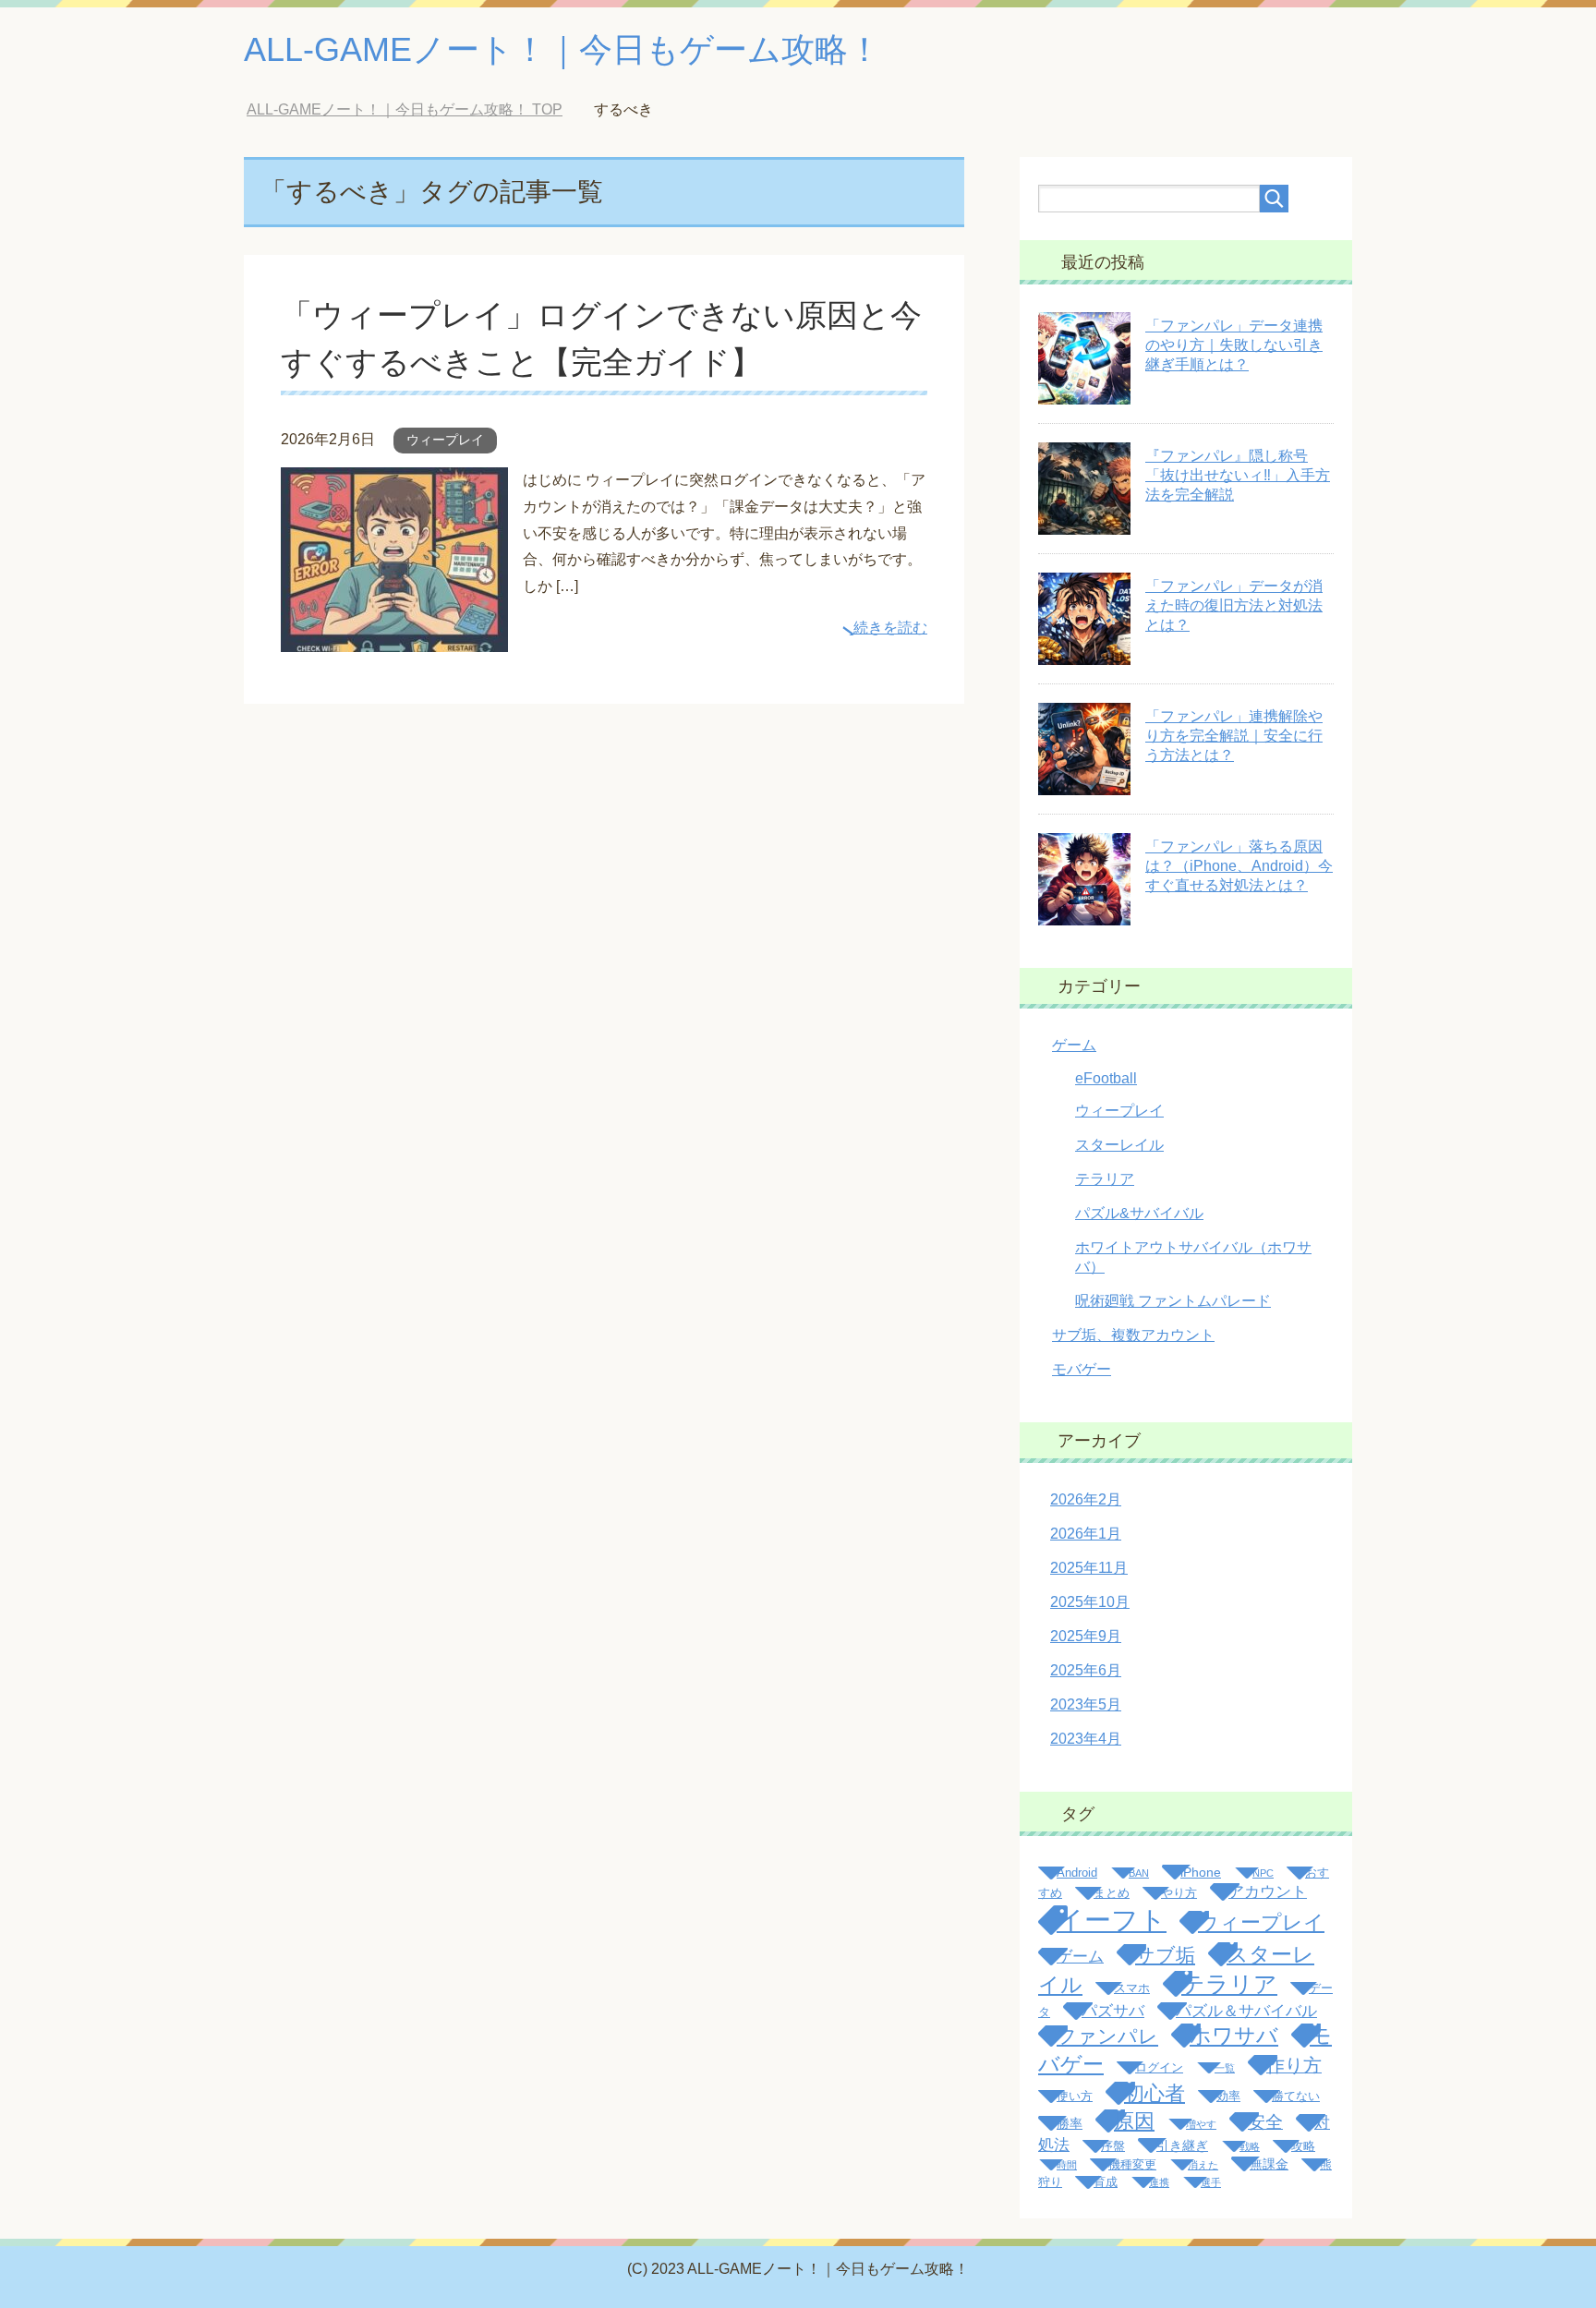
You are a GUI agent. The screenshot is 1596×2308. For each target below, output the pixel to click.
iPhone (1201, 1872)
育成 (1106, 2182)
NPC (1263, 1873)
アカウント (1268, 1892)
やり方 (1179, 1893)
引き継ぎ (1182, 2145)
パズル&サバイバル (1139, 1213)
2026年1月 (1086, 1534)
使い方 (1075, 2097)
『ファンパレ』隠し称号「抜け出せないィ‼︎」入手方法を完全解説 (1238, 475)
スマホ (1132, 1988)
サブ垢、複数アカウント (1133, 1335)
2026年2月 (1086, 1499)
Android (1077, 1873)
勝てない (1296, 2097)
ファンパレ (1107, 2036)
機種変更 (1132, 2165)
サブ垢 (1165, 1955)
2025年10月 (1090, 1602)
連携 (1159, 2182)
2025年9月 (1086, 1636)
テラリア (1105, 1179)
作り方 (1294, 2065)
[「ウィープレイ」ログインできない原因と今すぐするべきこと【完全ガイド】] (394, 638)
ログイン (1159, 2068)
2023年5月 (1086, 1704)
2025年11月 (1089, 1568)
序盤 (1113, 2146)
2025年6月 (1086, 1670)
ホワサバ (1234, 2036)
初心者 (1155, 2093)
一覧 (1225, 2068)
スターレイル (1119, 1145)
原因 (1134, 2121)
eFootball (1106, 1078)
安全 (1265, 2122)
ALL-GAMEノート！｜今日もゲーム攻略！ (562, 49)
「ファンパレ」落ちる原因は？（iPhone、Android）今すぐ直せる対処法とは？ (1239, 866)
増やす (1201, 2124)
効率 (1228, 2097)
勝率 (1070, 2123)
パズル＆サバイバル (1246, 2011)
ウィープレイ (445, 440)
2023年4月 (1086, 1739)
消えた (1203, 2165)
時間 (1067, 2165)
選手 (1211, 2182)
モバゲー (1082, 1369)
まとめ (1112, 1893)
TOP (405, 109)
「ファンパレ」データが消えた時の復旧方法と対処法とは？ (1234, 605)
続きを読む (890, 628)
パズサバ (1113, 2011)
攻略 (1303, 2146)
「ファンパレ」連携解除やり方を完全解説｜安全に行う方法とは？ (1234, 736)
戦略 (1250, 2146)
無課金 (1269, 2164)
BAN (1139, 1873)
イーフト (1112, 1920)
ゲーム (1074, 1045)
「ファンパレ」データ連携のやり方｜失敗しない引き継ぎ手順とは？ (1234, 345)
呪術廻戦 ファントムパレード (1173, 1301)
